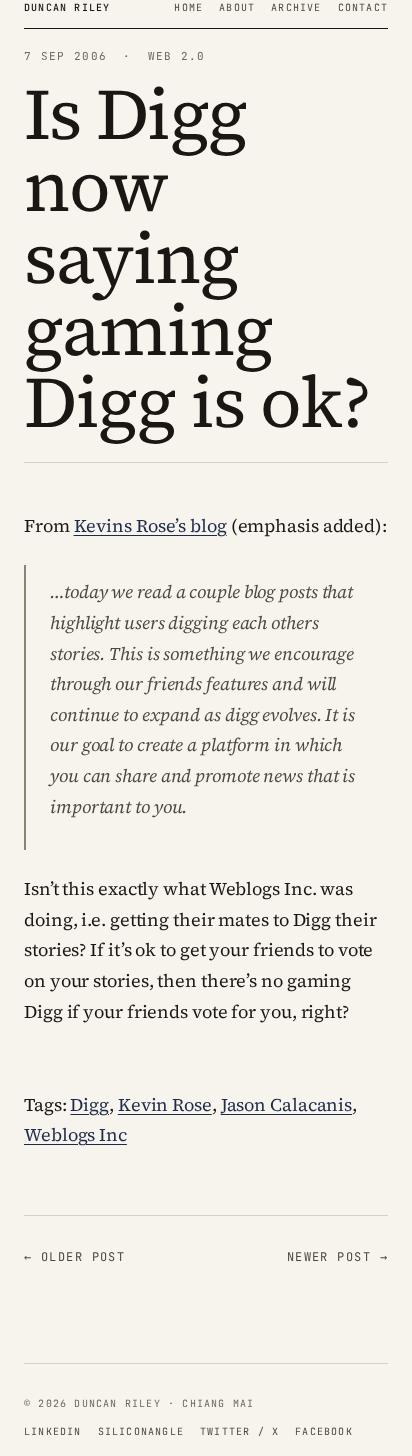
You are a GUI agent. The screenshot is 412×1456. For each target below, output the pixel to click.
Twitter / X (239, 1431)
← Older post (74, 1257)
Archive (296, 7)
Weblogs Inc (75, 1134)
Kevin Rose (165, 1104)
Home (188, 7)
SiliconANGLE (141, 1431)
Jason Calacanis (287, 1104)
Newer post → (337, 1257)
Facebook (324, 1431)
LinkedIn (53, 1431)
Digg (89, 1104)
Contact (363, 7)
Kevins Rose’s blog (150, 525)
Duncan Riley (67, 7)
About (237, 7)
